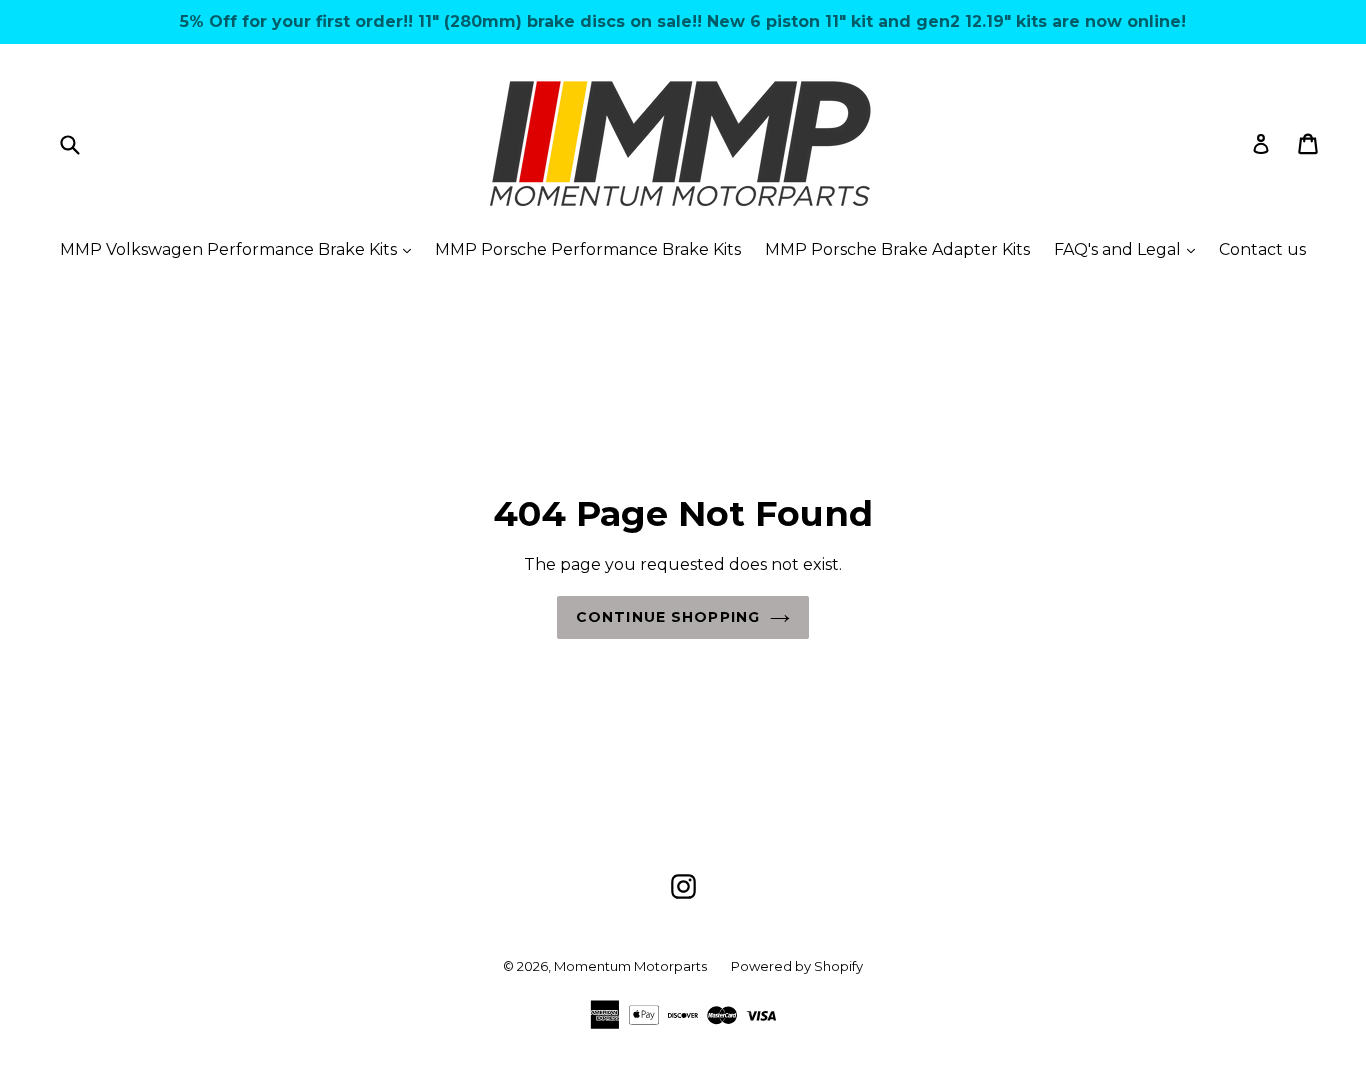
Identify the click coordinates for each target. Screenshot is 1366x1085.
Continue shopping (668, 617)
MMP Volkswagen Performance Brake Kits (240, 249)
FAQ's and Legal (1129, 249)
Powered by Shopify (797, 966)
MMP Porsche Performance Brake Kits (588, 249)
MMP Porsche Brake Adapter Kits (897, 249)
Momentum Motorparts (630, 966)
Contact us (1262, 249)
